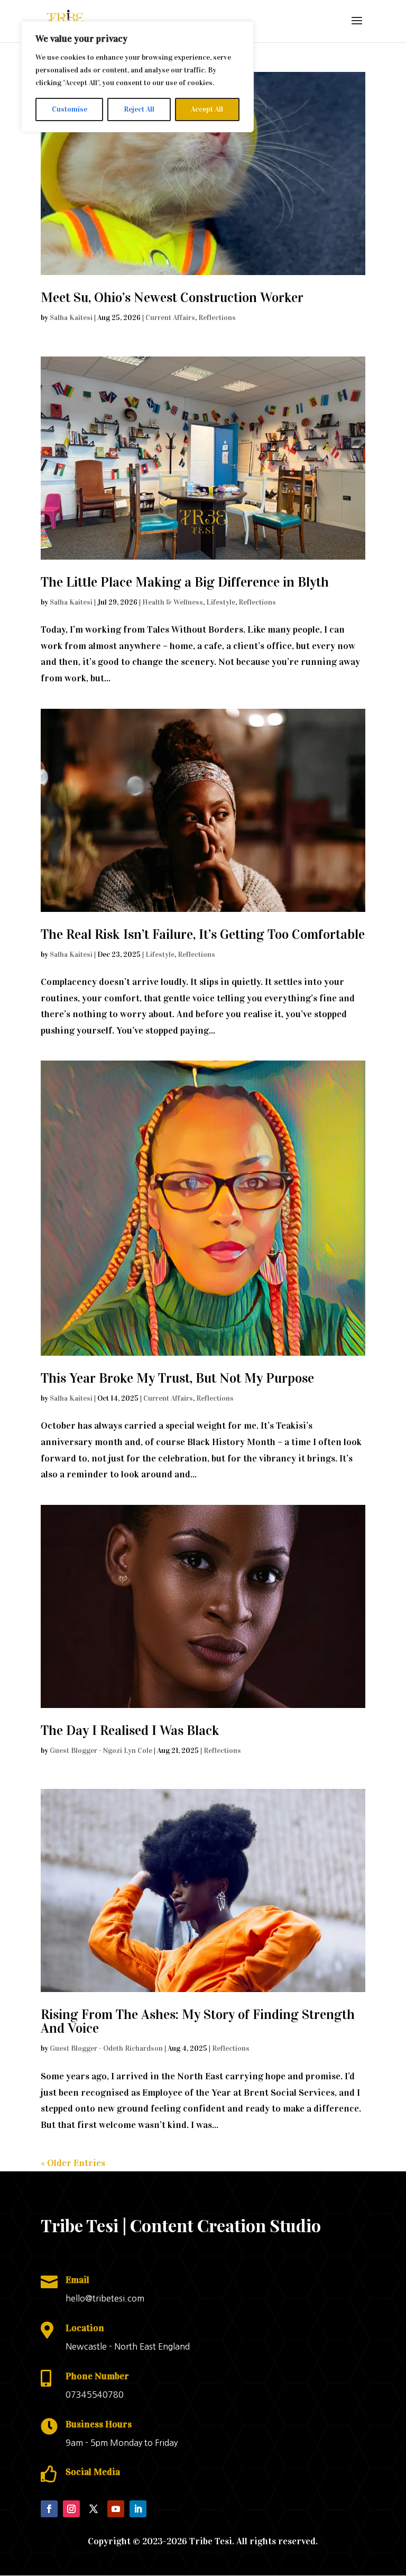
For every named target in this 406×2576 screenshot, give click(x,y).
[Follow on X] (94, 2509)
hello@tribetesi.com (105, 2298)
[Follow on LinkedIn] (138, 2509)
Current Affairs (170, 318)
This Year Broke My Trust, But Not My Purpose (177, 1378)
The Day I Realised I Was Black (130, 1730)
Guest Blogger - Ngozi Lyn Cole (101, 1751)
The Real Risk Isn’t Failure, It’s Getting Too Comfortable (203, 934)
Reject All (139, 109)
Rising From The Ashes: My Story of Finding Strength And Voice (198, 2021)
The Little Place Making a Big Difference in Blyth (185, 582)
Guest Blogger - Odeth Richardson (106, 2048)
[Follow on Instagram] (71, 2509)
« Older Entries (73, 2163)
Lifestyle (221, 602)
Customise (70, 109)
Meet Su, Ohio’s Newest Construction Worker (172, 298)
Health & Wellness (173, 602)
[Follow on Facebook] (49, 2509)
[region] (137, 77)
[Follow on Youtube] (116, 2509)
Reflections (217, 318)
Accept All (207, 109)
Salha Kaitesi (71, 318)
